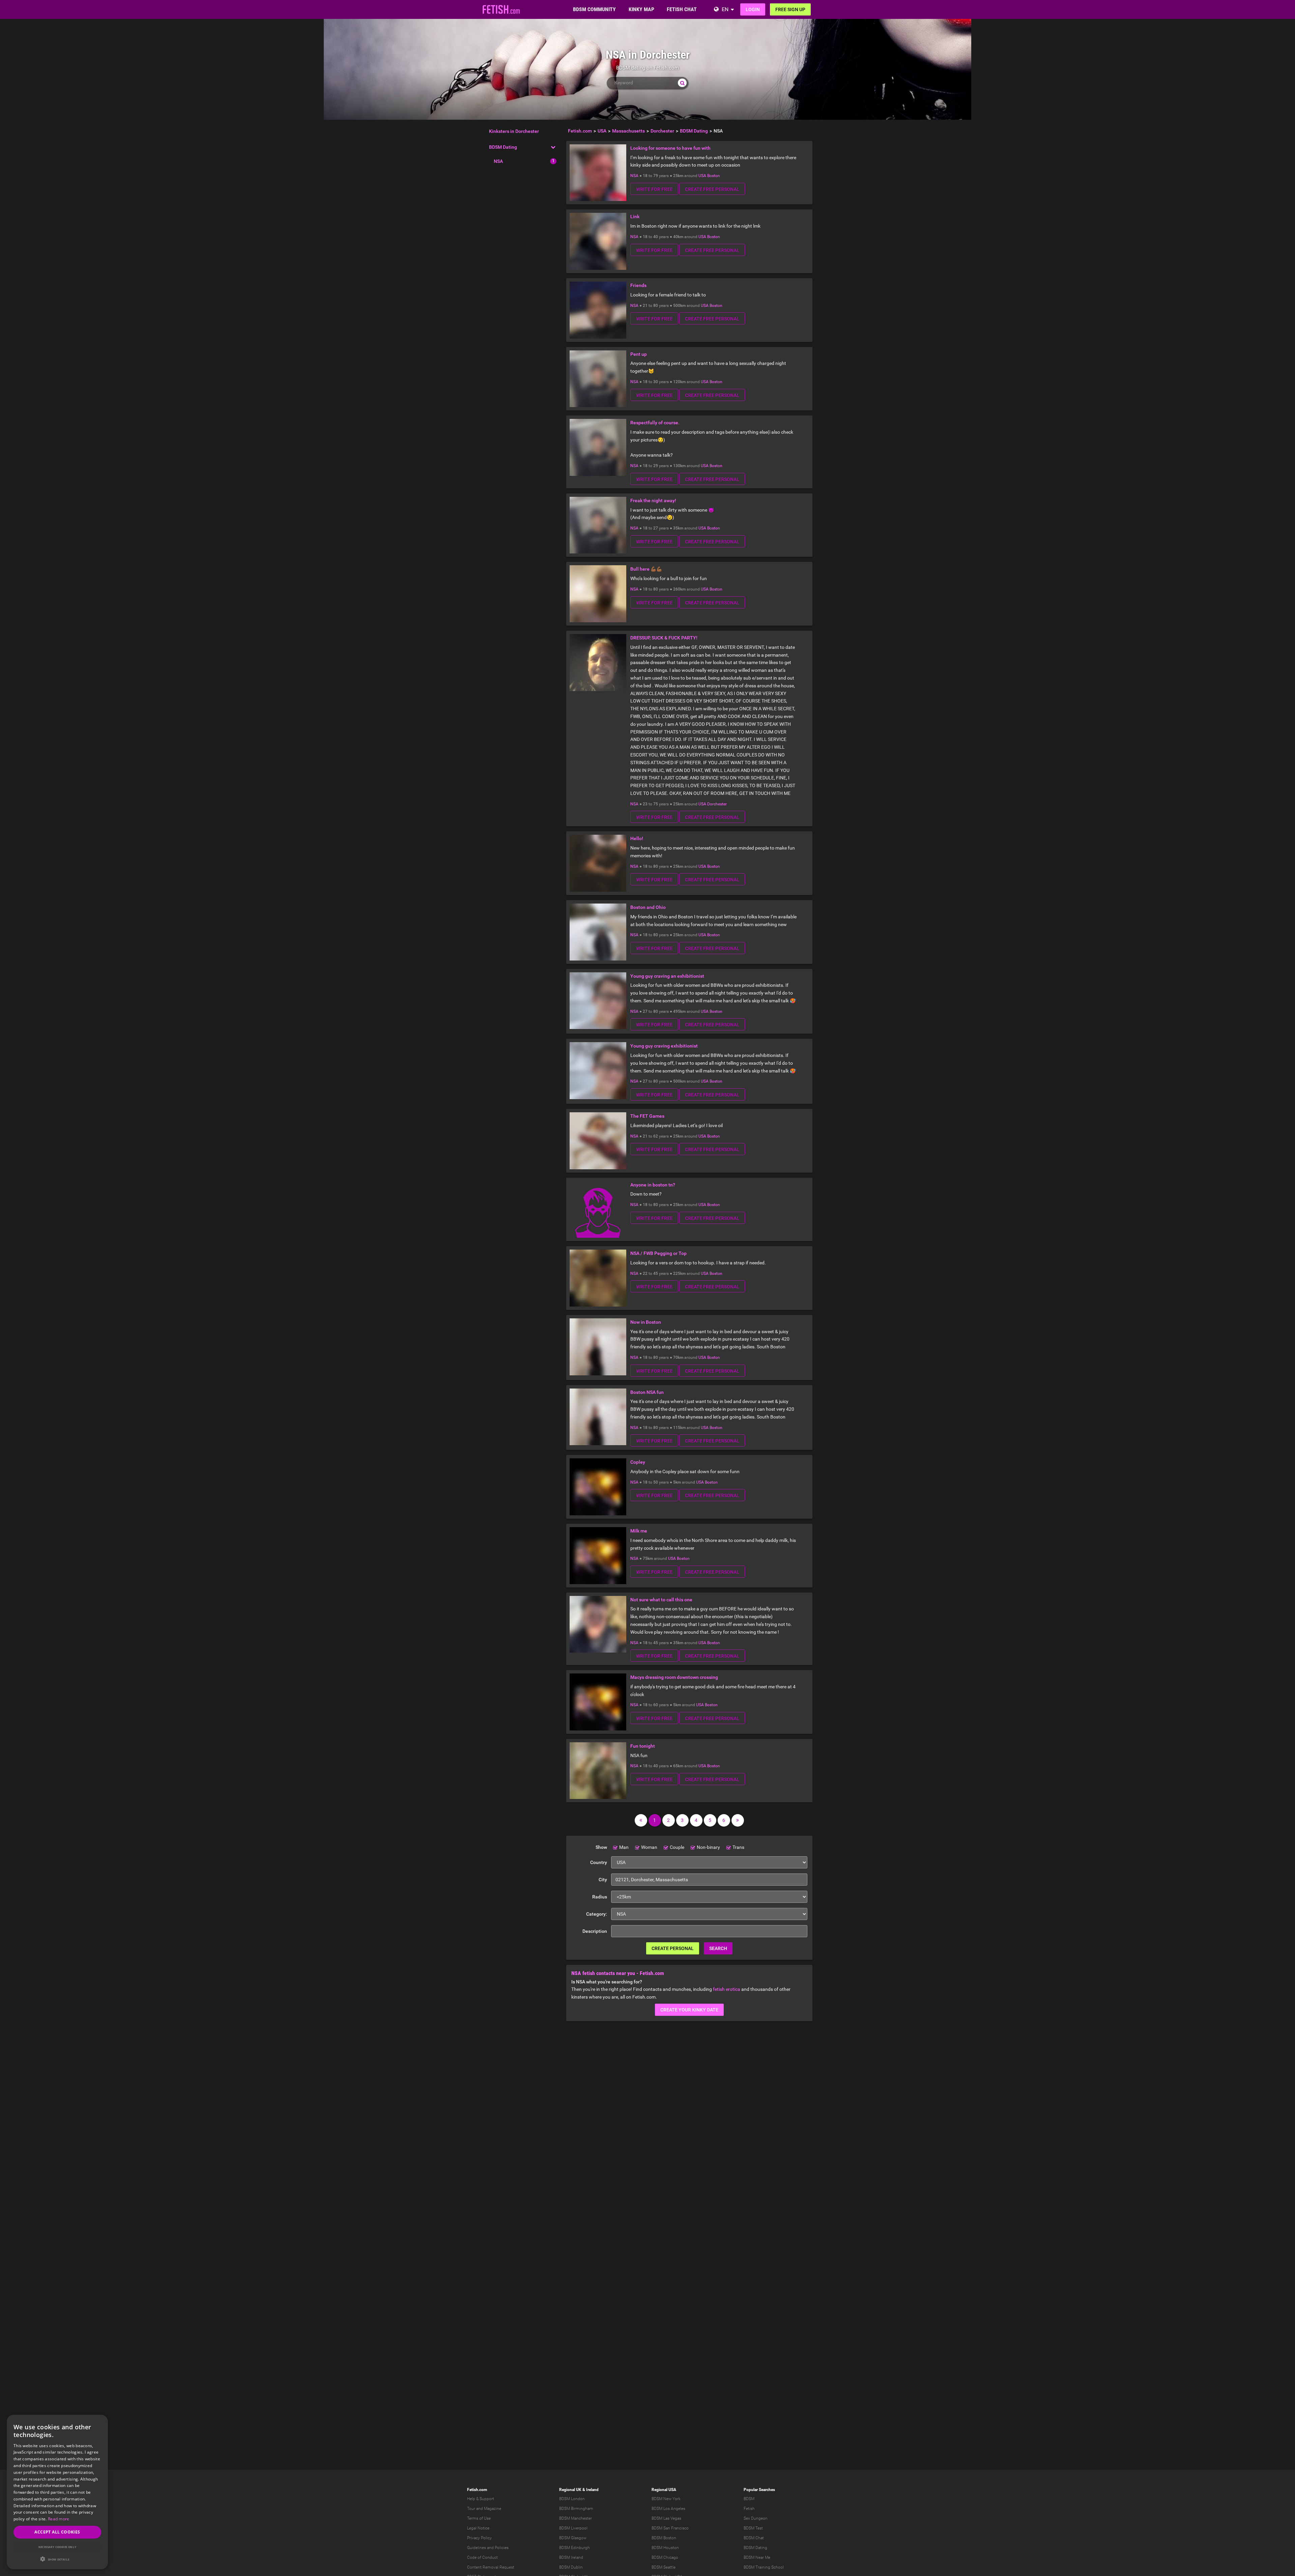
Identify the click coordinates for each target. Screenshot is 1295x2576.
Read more (59, 2519)
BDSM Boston (664, 2538)
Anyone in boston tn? (653, 1185)
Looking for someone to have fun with (670, 148)
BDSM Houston (665, 2548)
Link (635, 217)
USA (702, 176)
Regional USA (664, 2490)
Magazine (493, 2509)
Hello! (637, 838)
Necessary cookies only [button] (57, 2547)
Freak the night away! (653, 500)
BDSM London (572, 2499)
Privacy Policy (479, 2538)
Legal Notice (478, 2528)
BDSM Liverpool (573, 2528)
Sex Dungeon (756, 2518)
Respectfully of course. (655, 423)
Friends (638, 285)
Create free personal (712, 189)
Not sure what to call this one (661, 1600)
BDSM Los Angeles (668, 2509)
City (603, 1880)
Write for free (654, 189)
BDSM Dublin (571, 2567)
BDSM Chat (754, 2538)
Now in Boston (646, 1322)
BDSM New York (666, 2499)
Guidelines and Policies (488, 2548)
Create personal (673, 1948)
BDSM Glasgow (573, 2538)
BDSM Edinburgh (574, 2548)
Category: (597, 1914)
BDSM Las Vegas (666, 2518)
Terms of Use (479, 2518)
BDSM (749, 2499)
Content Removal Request (491, 2567)
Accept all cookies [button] (57, 2532)
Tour (471, 2509)
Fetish (749, 2509)
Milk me (639, 1531)
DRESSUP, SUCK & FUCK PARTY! (664, 638)
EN (725, 9)
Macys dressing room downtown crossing (674, 1677)
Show (601, 1847)
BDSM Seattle (664, 2567)
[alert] (57, 2492)
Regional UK (570, 2490)
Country (599, 1862)
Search (718, 1948)
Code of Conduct (482, 2557)
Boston (714, 176)
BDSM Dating (503, 147)
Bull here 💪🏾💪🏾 (646, 569)
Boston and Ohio (648, 907)
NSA (498, 161)
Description (595, 1931)
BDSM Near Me (757, 2557)
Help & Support (481, 2499)
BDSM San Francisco (670, 2528)
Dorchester (717, 804)
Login (753, 9)
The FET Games (647, 1116)
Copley (638, 1462)
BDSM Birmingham (576, 2509)
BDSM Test (753, 2528)
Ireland (592, 2490)
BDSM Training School (764, 2567)
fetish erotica (727, 1989)
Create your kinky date (689, 2010)
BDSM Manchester (575, 2518)
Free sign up (790, 9)
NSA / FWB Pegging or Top (658, 1253)
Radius (600, 1897)
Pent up (639, 354)
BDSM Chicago (665, 2557)
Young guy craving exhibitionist (664, 1046)
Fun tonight (643, 1746)
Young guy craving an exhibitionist (667, 976)
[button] (57, 2559)
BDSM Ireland (571, 2557)
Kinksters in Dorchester (514, 131)
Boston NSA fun (647, 1392)
